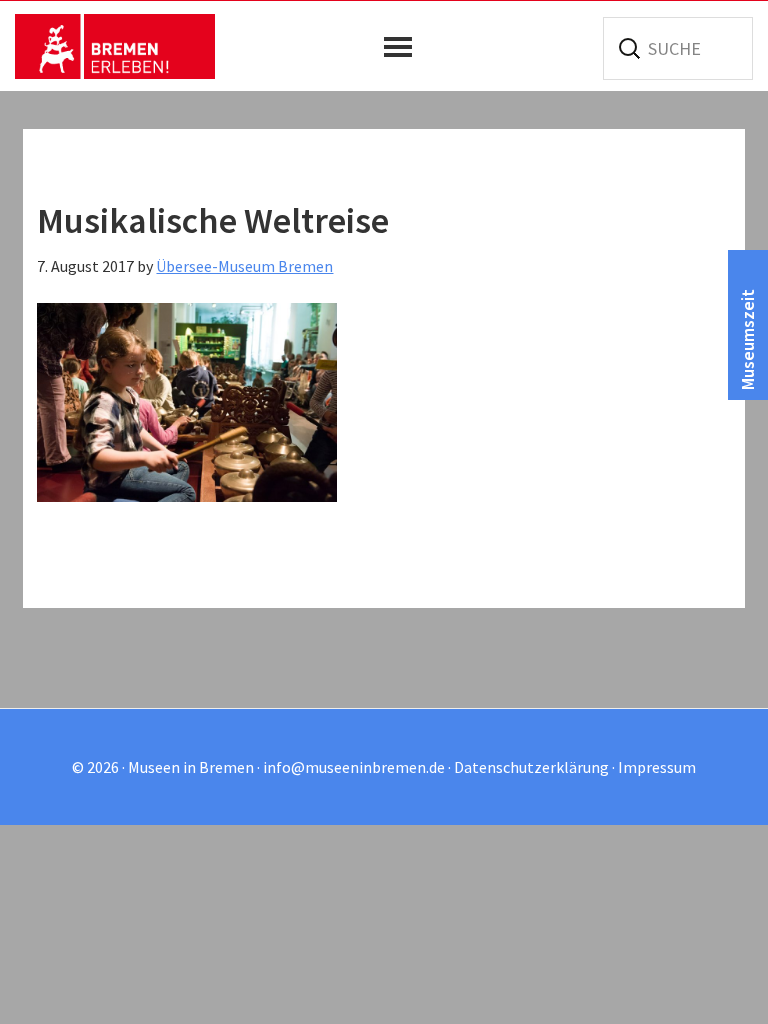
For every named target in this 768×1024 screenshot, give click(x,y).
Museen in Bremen (115, 46)
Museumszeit (747, 339)
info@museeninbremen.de (354, 767)
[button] (403, 47)
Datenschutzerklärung (531, 767)
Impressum (657, 767)
